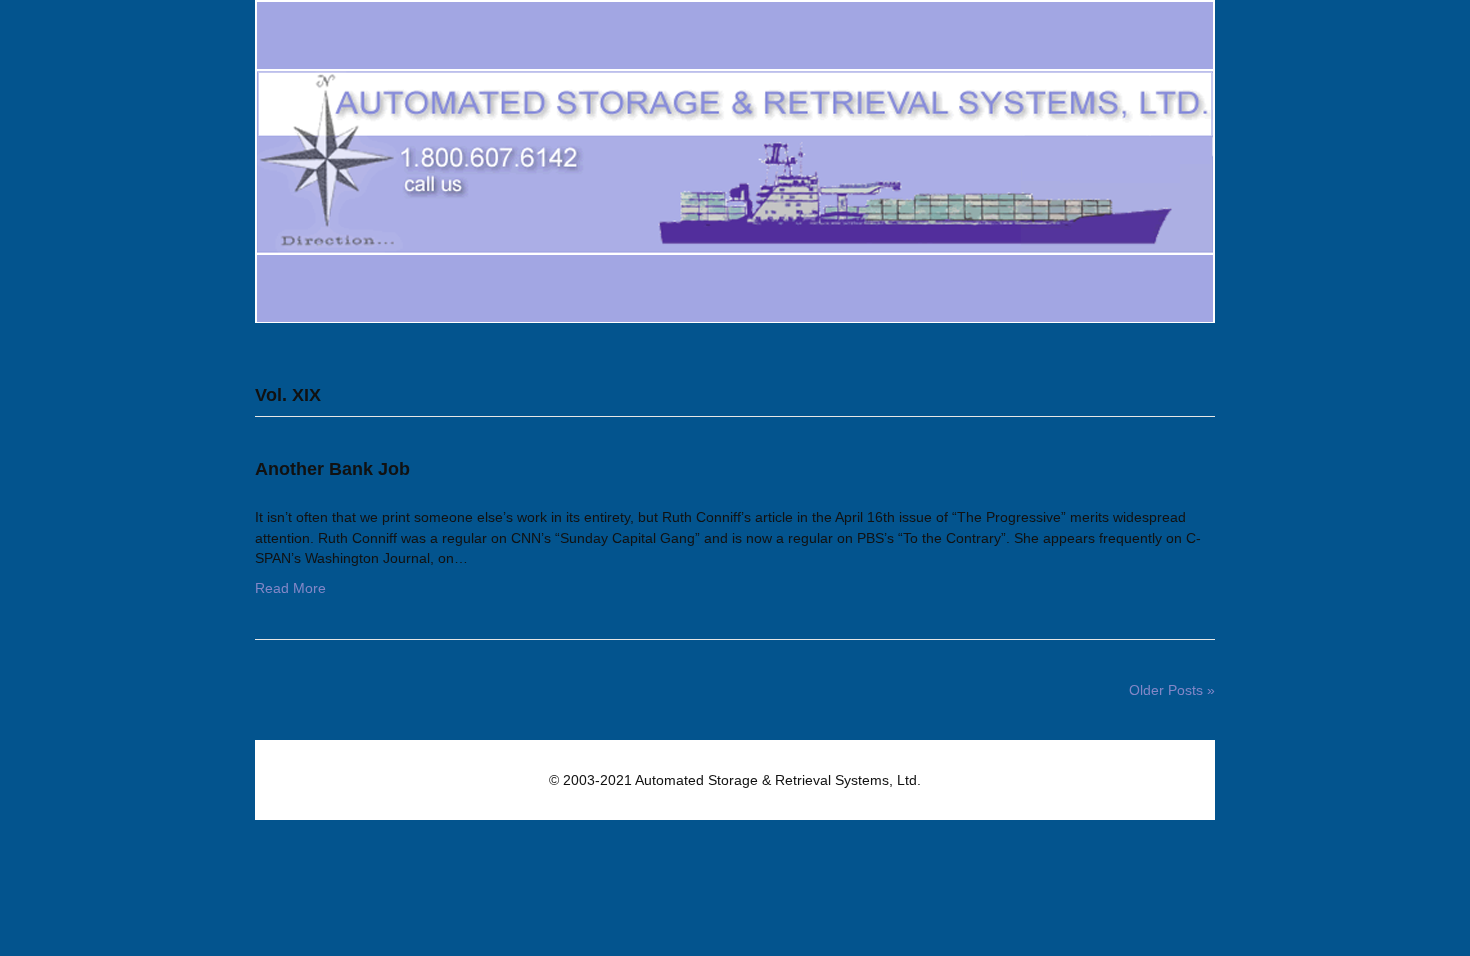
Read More (290, 588)
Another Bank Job (332, 469)
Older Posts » (1172, 690)
